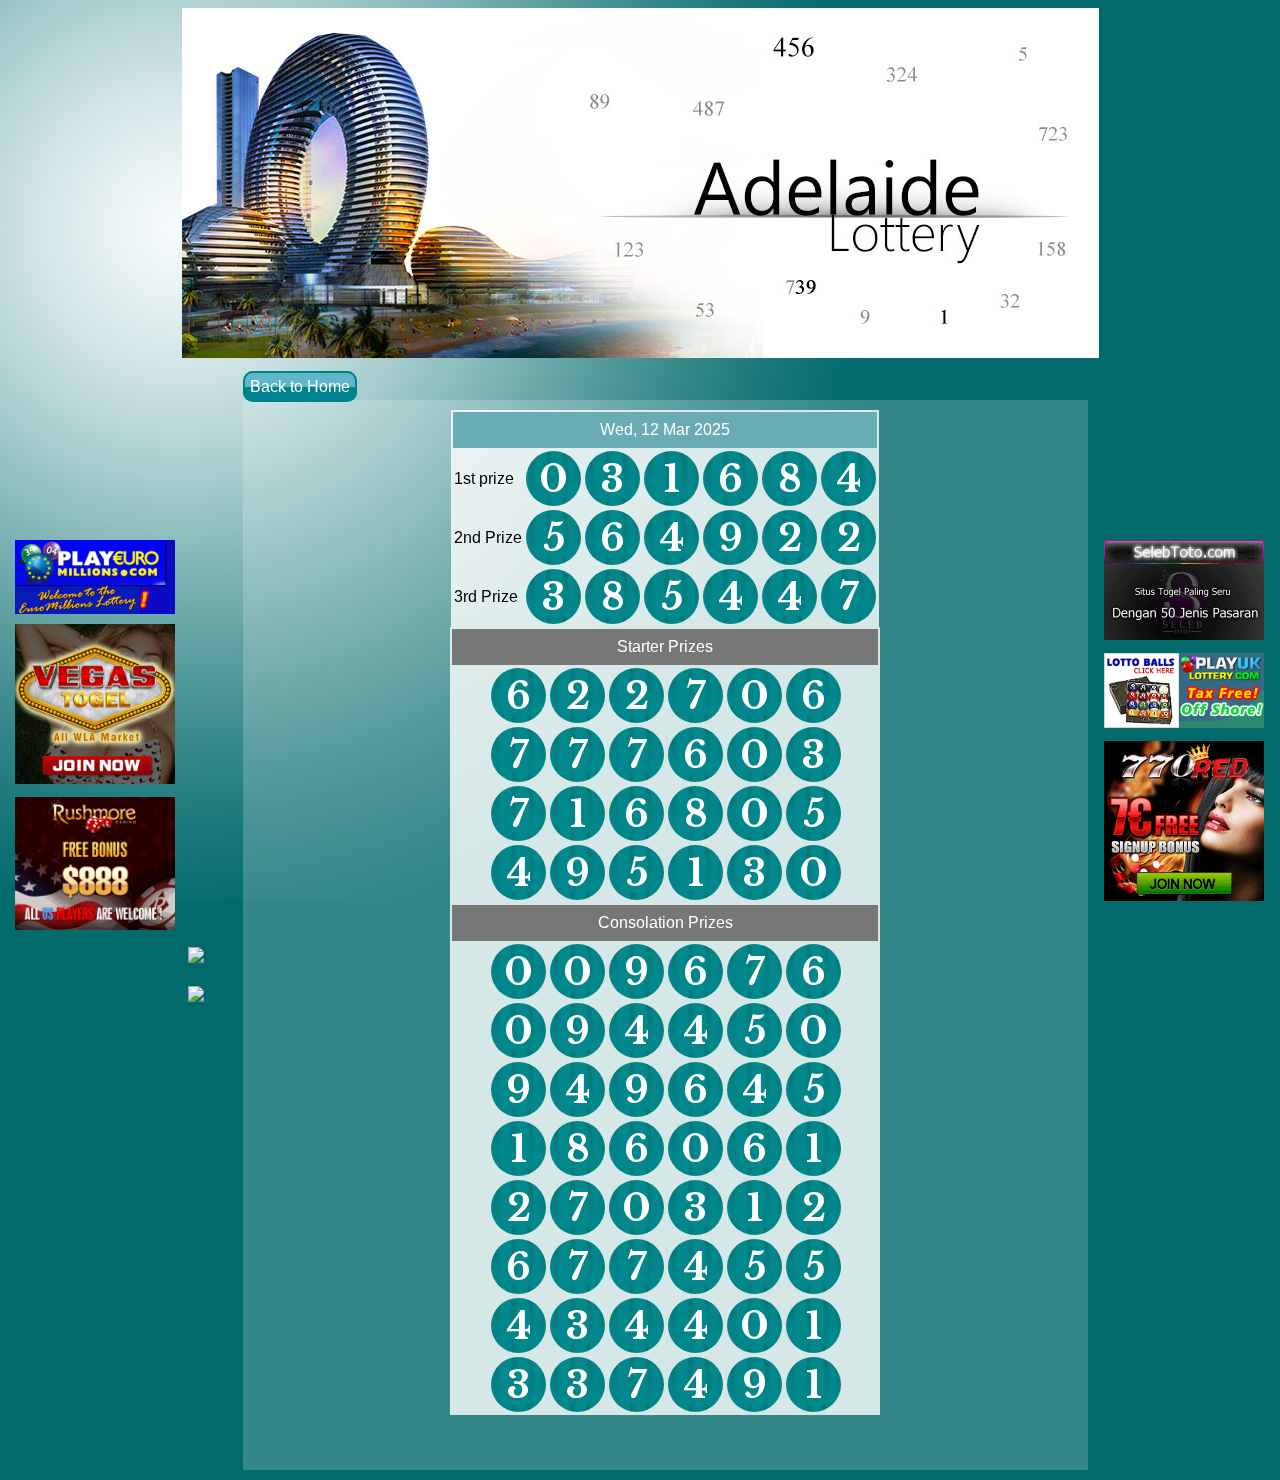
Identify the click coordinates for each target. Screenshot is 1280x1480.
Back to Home (300, 386)
